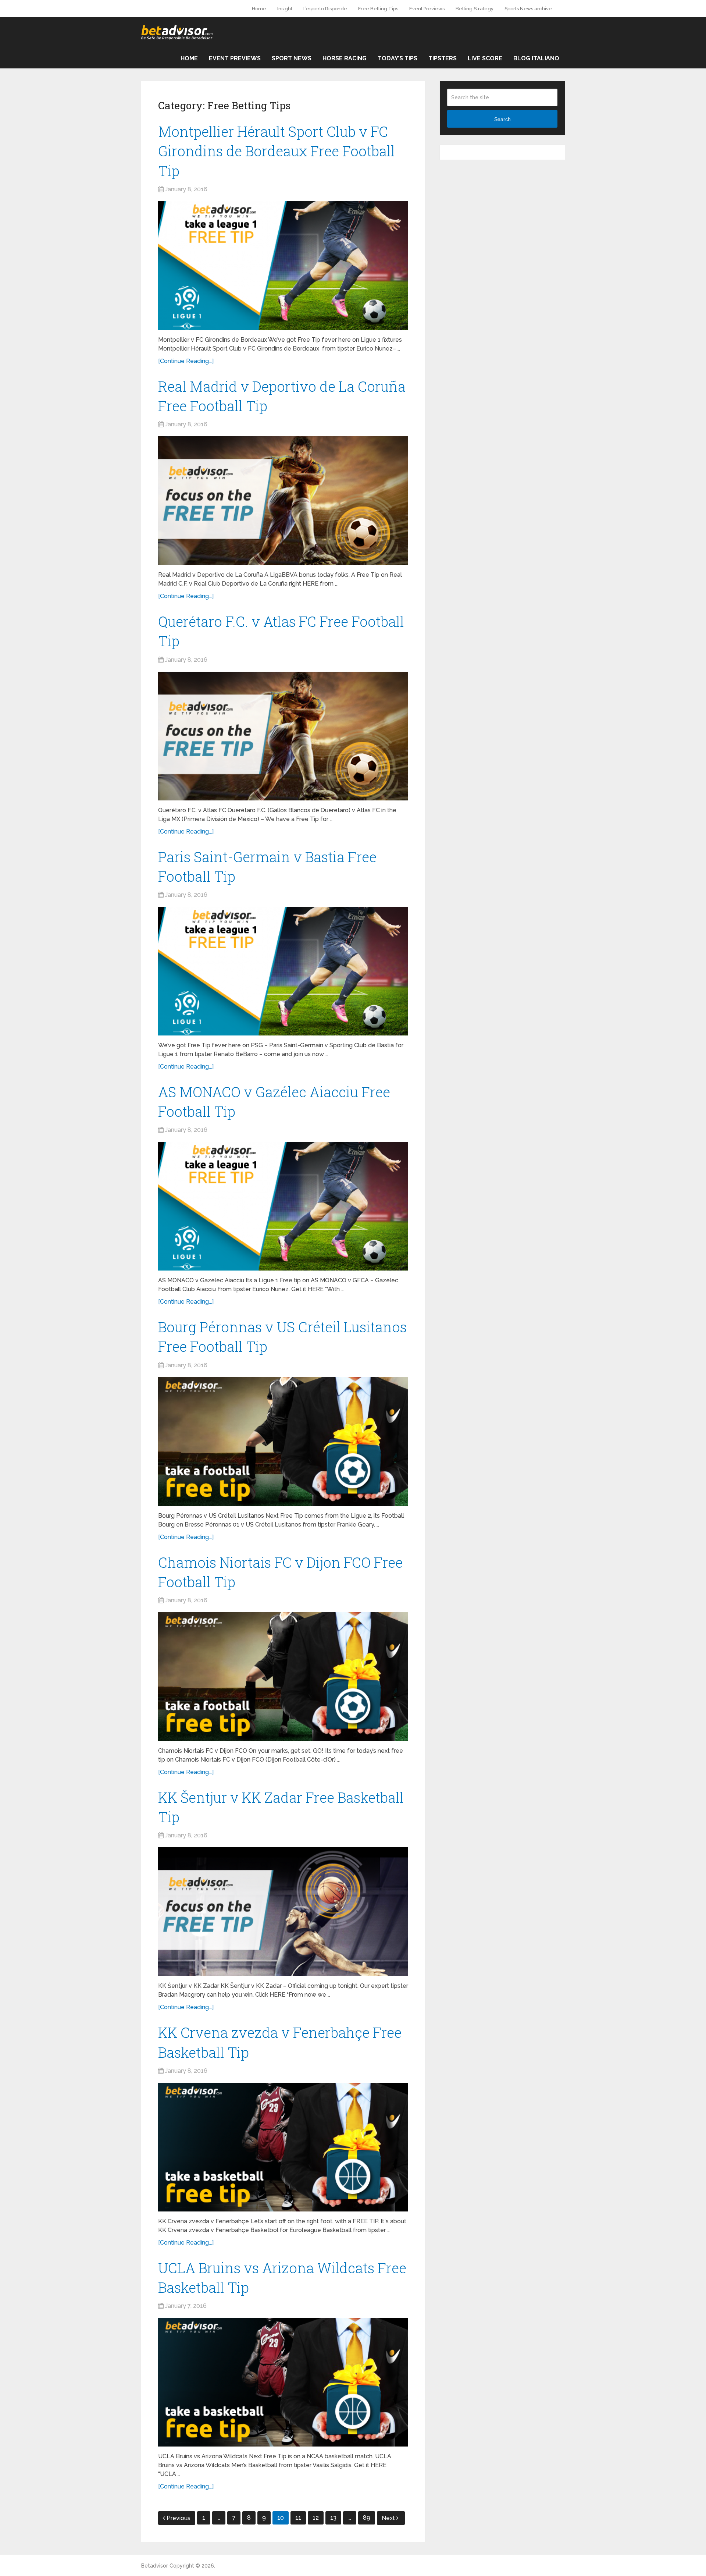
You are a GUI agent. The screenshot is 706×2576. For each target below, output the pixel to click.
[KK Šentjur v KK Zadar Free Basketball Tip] (283, 1912)
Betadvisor (155, 2566)
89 (367, 2518)
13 (333, 2518)
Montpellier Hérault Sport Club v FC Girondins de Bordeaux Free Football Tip (277, 151)
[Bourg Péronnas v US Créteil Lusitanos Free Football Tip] (283, 1442)
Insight (285, 9)
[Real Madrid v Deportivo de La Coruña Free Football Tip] (283, 501)
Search (502, 119)
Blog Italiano (536, 58)
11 (298, 2518)
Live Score (485, 58)
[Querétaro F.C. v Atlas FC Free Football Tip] (283, 736)
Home (259, 9)
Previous (179, 2518)
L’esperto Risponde (325, 9)
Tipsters (443, 58)
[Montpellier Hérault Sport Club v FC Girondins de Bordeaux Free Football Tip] (283, 266)
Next (389, 2518)
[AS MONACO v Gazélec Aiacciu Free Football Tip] (283, 1206)
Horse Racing (345, 58)
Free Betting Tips (378, 9)
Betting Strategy (475, 9)
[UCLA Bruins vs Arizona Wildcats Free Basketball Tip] (283, 2382)
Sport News (292, 58)
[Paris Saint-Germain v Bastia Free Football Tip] (283, 971)
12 (316, 2518)
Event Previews (427, 9)
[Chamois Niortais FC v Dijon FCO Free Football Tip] (283, 1677)
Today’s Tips (397, 58)
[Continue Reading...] (186, 361)
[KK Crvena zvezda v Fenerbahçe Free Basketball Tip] (283, 2147)
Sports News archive (528, 9)
